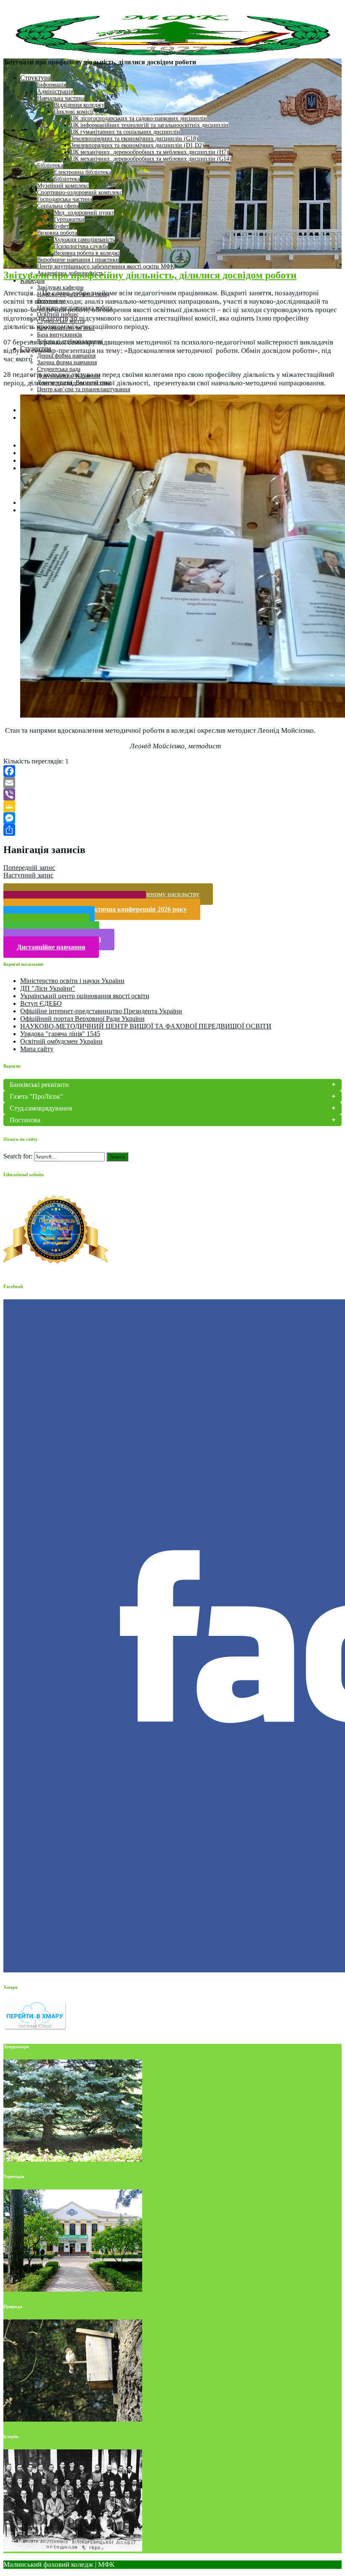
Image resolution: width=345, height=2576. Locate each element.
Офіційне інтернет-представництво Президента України (101, 1011)
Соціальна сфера (58, 206)
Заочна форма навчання (67, 362)
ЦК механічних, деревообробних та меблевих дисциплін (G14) (151, 159)
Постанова (25, 1120)
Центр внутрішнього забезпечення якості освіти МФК (106, 266)
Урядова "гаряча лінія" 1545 (60, 1034)
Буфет (61, 226)
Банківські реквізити (39, 1085)
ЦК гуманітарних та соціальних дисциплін (125, 132)
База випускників (60, 335)
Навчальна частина (61, 98)
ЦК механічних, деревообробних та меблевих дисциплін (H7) (150, 152)
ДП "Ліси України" (48, 988)
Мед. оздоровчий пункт (84, 213)
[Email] (172, 783)
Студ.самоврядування (41, 1108)
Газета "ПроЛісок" (36, 1096)
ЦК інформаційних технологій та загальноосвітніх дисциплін (150, 125)
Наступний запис (28, 875)
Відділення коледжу (79, 105)
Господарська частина (65, 199)
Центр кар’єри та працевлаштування (84, 389)
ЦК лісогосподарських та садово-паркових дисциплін (139, 118)
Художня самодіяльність (84, 240)
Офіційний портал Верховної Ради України (82, 1019)
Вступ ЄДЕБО (41, 1003)
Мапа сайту (37, 1049)
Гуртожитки (69, 219)
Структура (35, 78)
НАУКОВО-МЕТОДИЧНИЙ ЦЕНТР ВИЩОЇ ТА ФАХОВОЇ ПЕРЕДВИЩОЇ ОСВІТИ (146, 1026)
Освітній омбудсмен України (61, 1041)
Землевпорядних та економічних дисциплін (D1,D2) (137, 145)
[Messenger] (172, 818)
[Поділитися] (172, 830)
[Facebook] (172, 771)
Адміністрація (55, 91)
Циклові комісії (74, 112)
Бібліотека (50, 166)
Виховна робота (57, 233)
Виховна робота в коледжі (87, 253)
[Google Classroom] (172, 806)
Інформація (52, 85)
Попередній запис (29, 868)
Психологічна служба (81, 246)
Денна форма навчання (66, 356)
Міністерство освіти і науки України (72, 981)
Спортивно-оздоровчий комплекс (80, 192)
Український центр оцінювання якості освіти (85, 996)
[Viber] (172, 795)
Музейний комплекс (63, 186)
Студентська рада (59, 369)
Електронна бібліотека (82, 172)
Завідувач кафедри (60, 288)
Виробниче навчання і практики (78, 260)
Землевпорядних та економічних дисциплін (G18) (134, 139)
